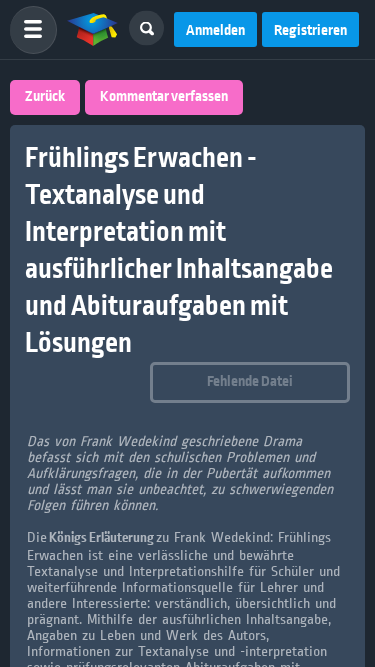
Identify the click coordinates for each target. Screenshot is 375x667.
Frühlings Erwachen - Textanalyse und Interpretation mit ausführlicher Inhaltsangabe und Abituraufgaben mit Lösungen (179, 251)
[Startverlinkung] (93, 30)
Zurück (45, 97)
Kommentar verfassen (164, 97)
